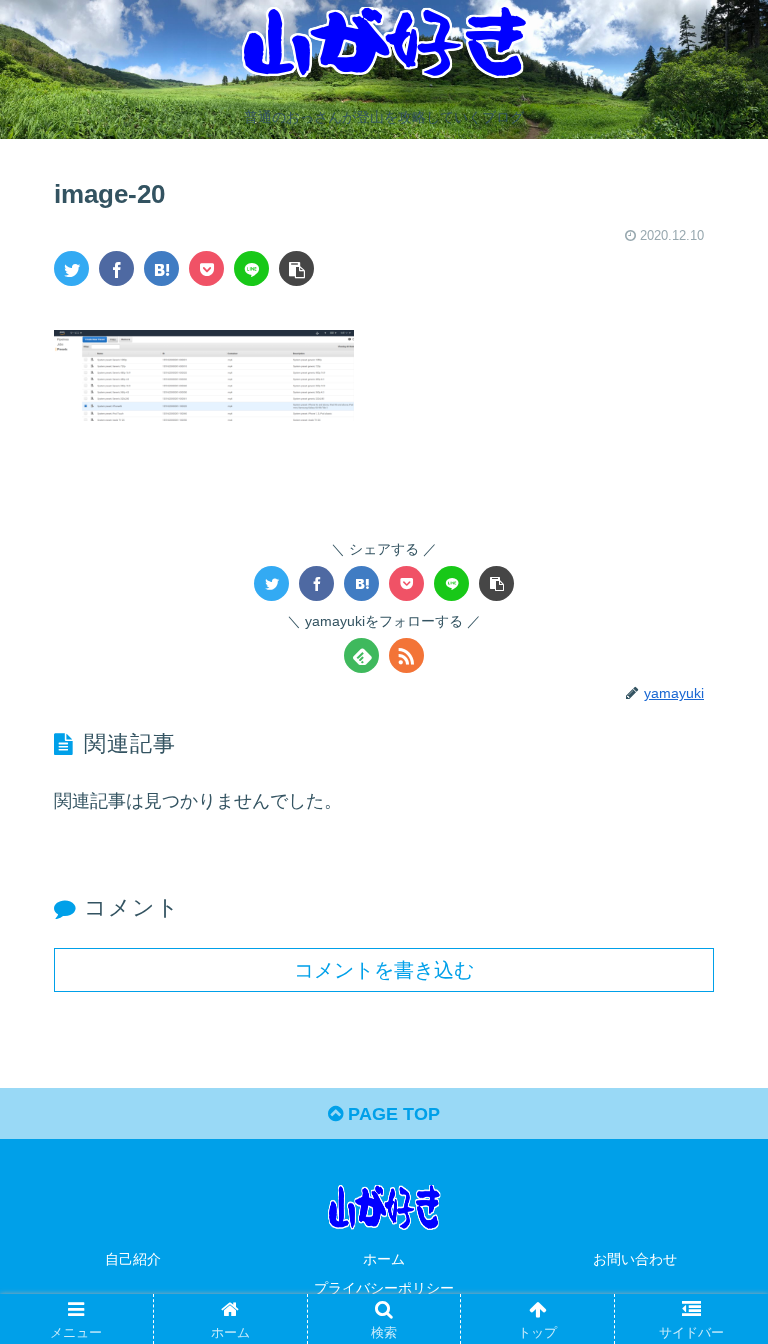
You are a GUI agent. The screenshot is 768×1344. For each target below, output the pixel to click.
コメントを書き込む (384, 970)
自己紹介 (133, 1259)
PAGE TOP (391, 1114)
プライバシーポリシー (384, 1288)
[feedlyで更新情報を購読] (361, 655)
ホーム (384, 1259)
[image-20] (161, 268)
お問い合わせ (635, 1259)
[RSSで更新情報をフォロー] (406, 655)
